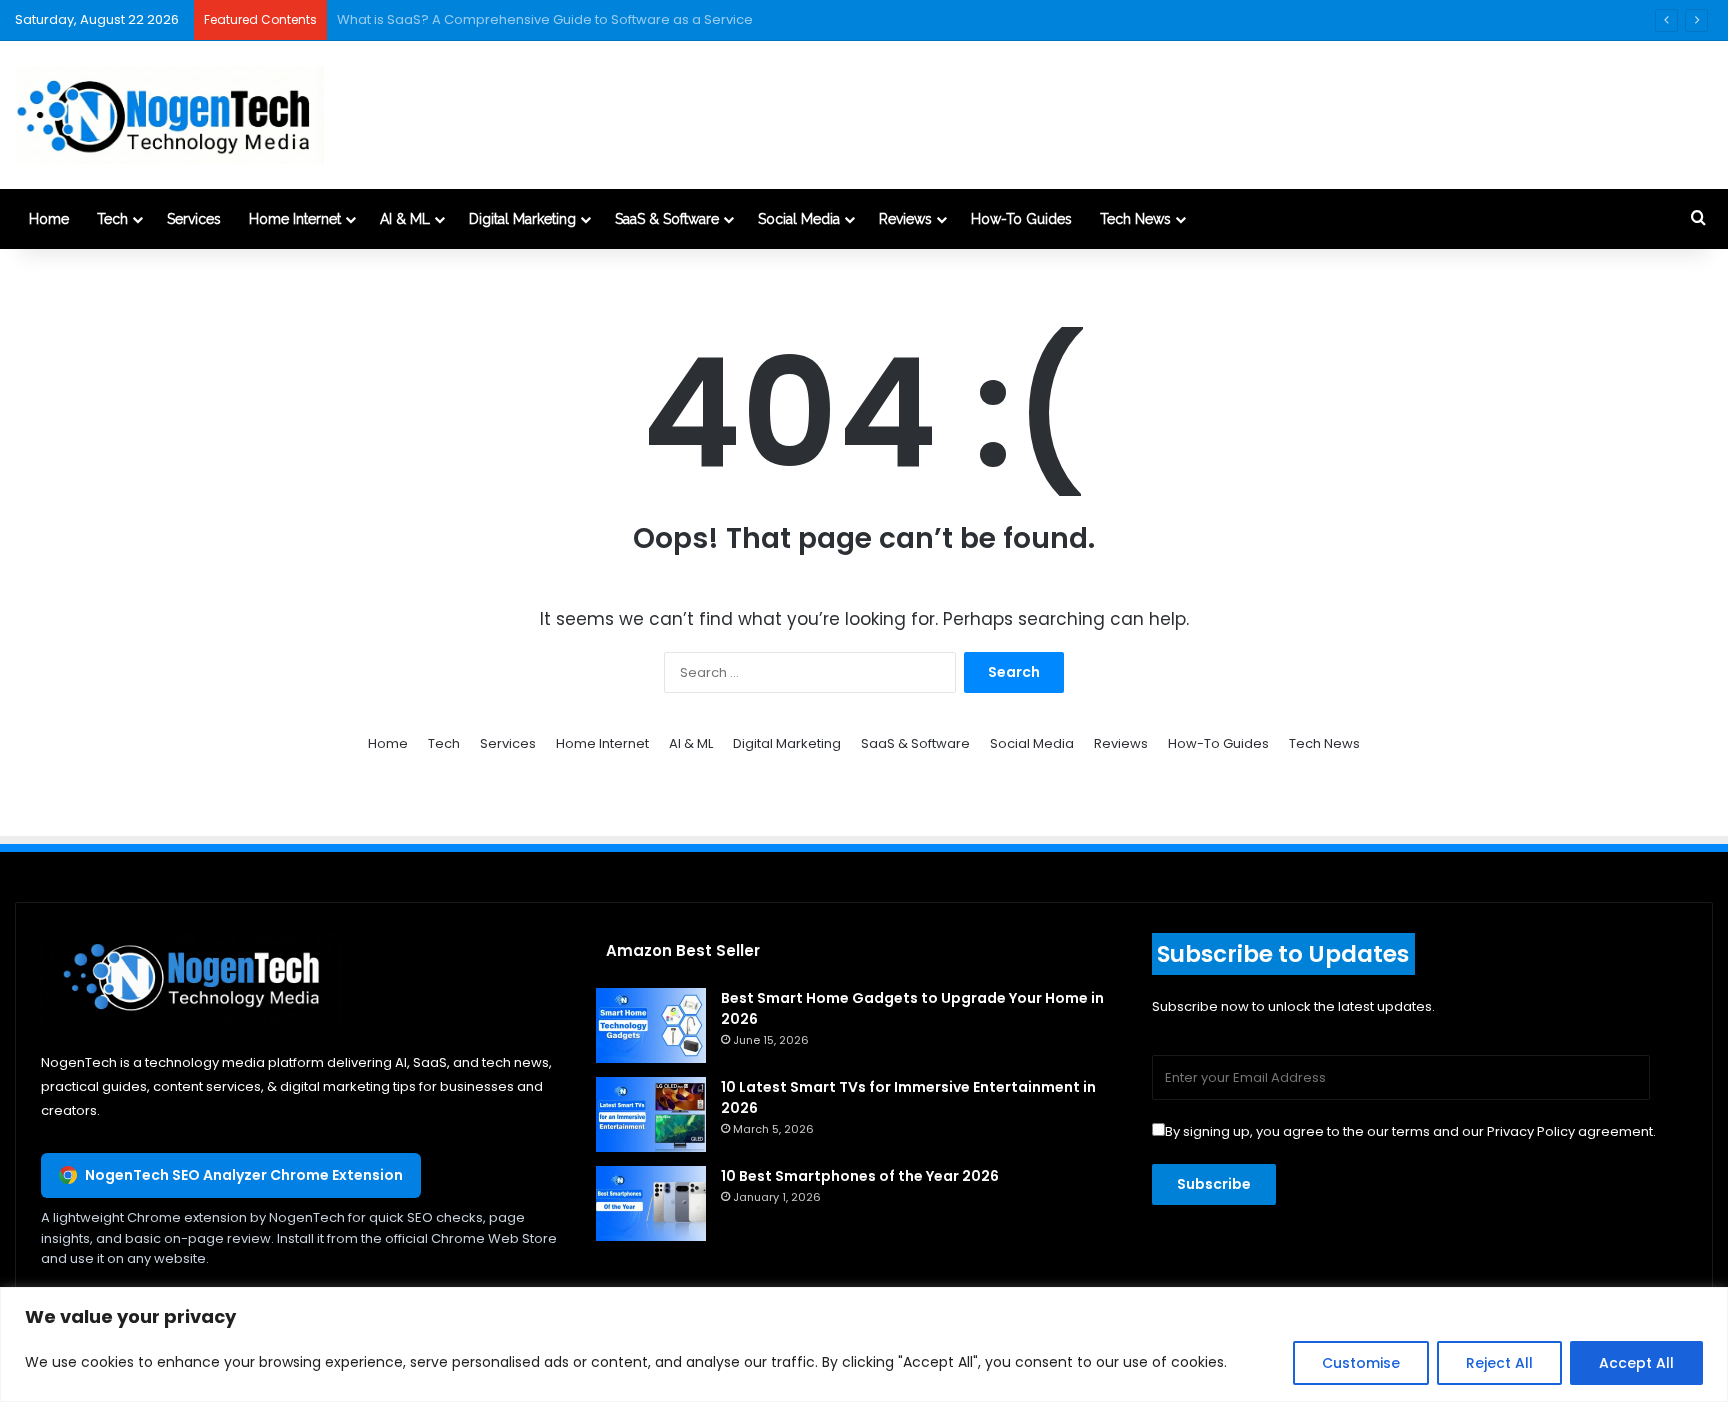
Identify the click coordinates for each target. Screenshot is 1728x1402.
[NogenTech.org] (169, 115)
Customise (1361, 1363)
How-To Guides (1021, 219)
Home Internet (295, 219)
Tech (112, 219)
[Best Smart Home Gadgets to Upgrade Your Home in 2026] (651, 1025)
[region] (864, 1344)
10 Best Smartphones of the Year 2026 (860, 1176)
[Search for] (1698, 219)
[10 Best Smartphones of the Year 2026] (651, 1203)
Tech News (1135, 219)
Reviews (905, 219)
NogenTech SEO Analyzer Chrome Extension (244, 1175)
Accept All (1636, 1363)
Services (194, 219)
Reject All (1499, 1363)
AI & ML (405, 219)
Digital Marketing (522, 219)
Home (49, 219)
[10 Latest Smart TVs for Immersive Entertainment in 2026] (651, 1114)
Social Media (799, 219)
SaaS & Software (667, 219)
